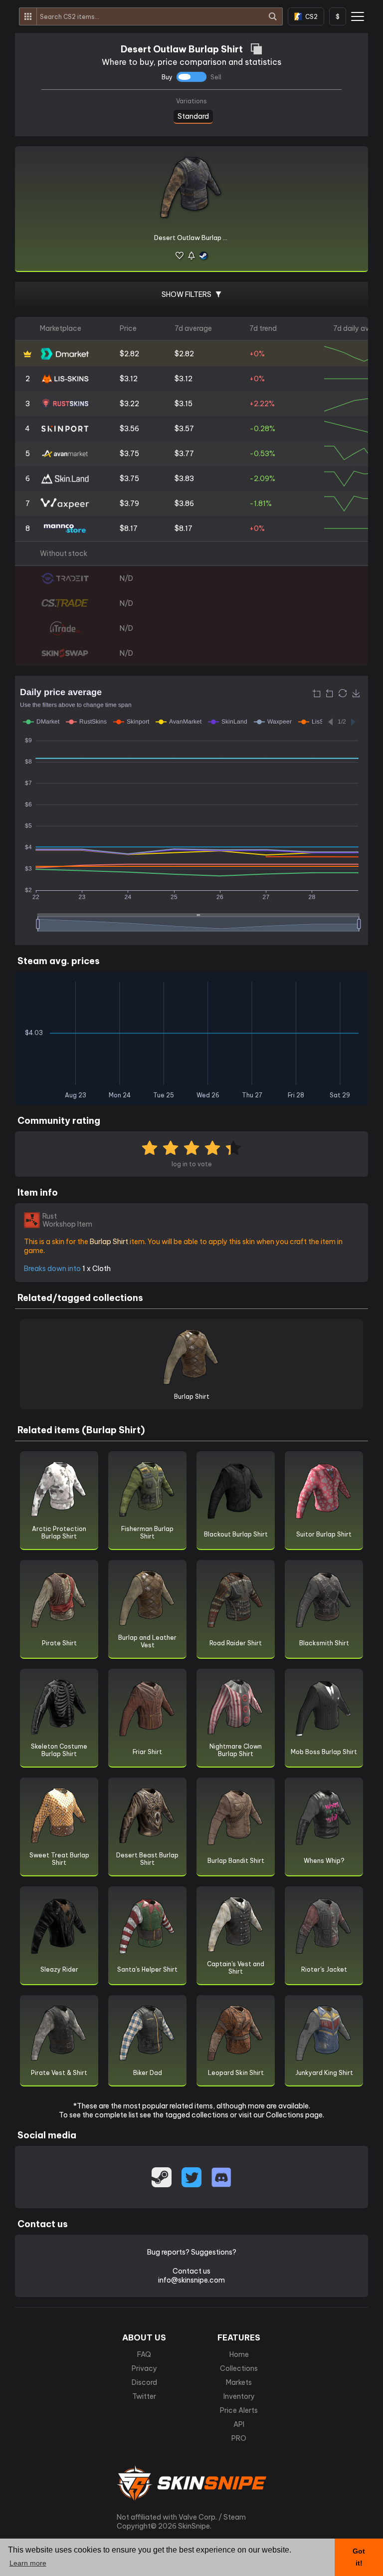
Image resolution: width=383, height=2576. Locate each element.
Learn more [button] (28, 2563)
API (239, 2424)
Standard (193, 115)
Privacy (144, 2368)
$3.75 (129, 454)
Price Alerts (239, 2410)
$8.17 (129, 528)
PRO (239, 2438)
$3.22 (129, 404)
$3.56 (129, 429)
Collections (239, 2368)
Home (239, 2354)
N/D (126, 578)
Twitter (144, 2396)
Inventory (239, 2396)
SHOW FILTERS (187, 294)
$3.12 (129, 379)
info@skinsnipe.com (191, 2280)
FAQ (144, 2354)
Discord (144, 2382)
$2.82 (129, 354)
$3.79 (129, 504)
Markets (239, 2382)
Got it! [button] (359, 2557)
